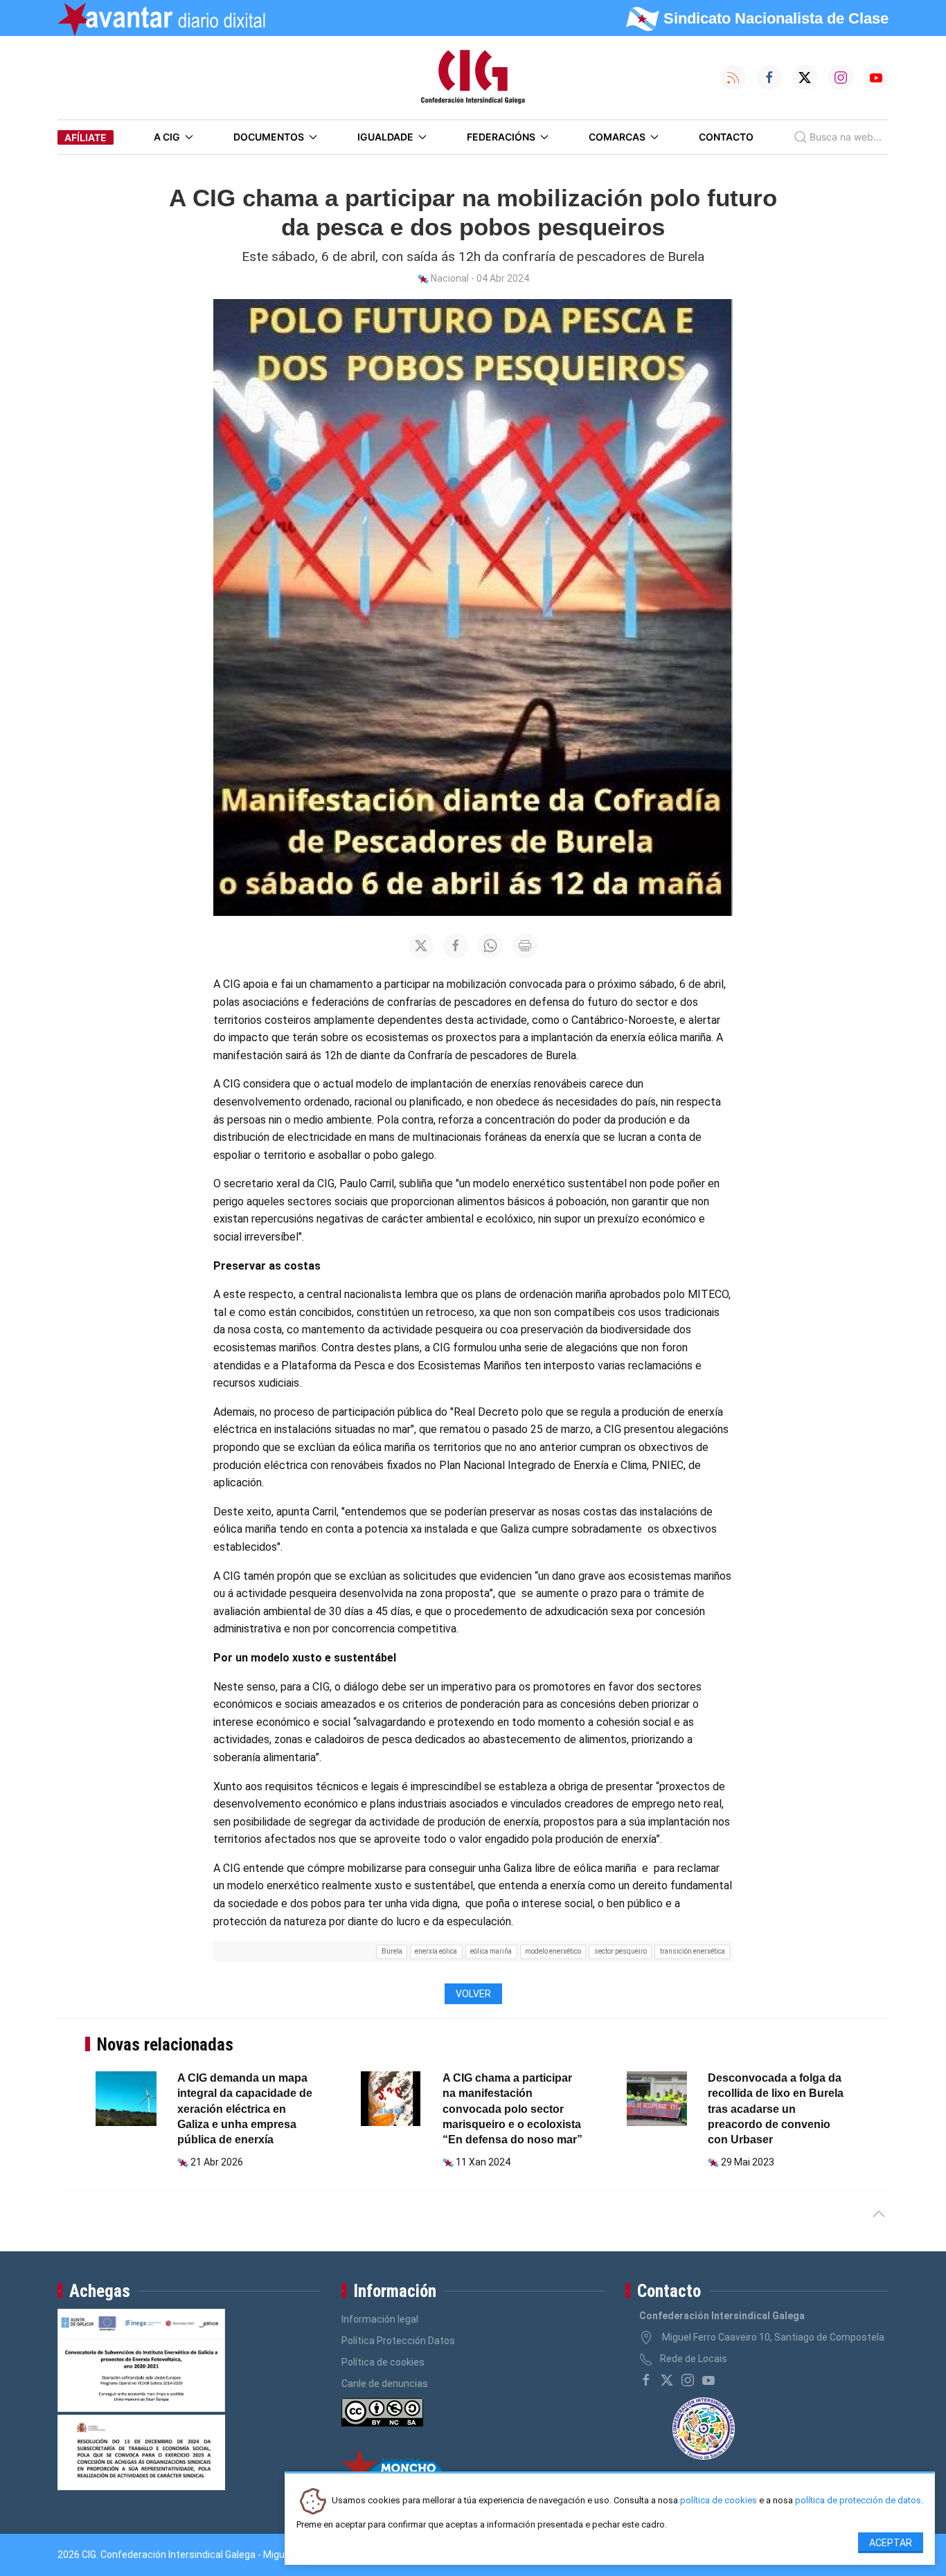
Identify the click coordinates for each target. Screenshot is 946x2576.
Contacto (726, 137)
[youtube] (708, 2380)
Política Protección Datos (398, 2341)
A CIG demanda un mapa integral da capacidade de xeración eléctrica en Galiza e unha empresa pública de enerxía (245, 2109)
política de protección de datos (858, 2501)
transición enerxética (693, 1951)
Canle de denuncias (385, 2384)
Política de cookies (383, 2362)
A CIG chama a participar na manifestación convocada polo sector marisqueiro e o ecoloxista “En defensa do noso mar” (512, 2109)
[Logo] (473, 78)
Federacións (501, 137)
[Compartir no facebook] (456, 946)
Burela (392, 1951)
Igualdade (385, 137)
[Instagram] (688, 2380)
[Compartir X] (421, 946)
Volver (473, 1994)
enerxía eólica (436, 1951)
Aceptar (891, 2543)
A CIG (167, 137)
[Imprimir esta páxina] (525, 946)
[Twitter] (667, 2380)
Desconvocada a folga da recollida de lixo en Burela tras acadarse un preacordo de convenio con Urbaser (776, 2109)
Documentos (269, 137)
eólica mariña (491, 1951)
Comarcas (617, 137)
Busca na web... (846, 137)
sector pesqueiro (621, 1951)
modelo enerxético (553, 1951)
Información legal (380, 2319)
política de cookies (719, 2501)
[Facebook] (646, 2380)
